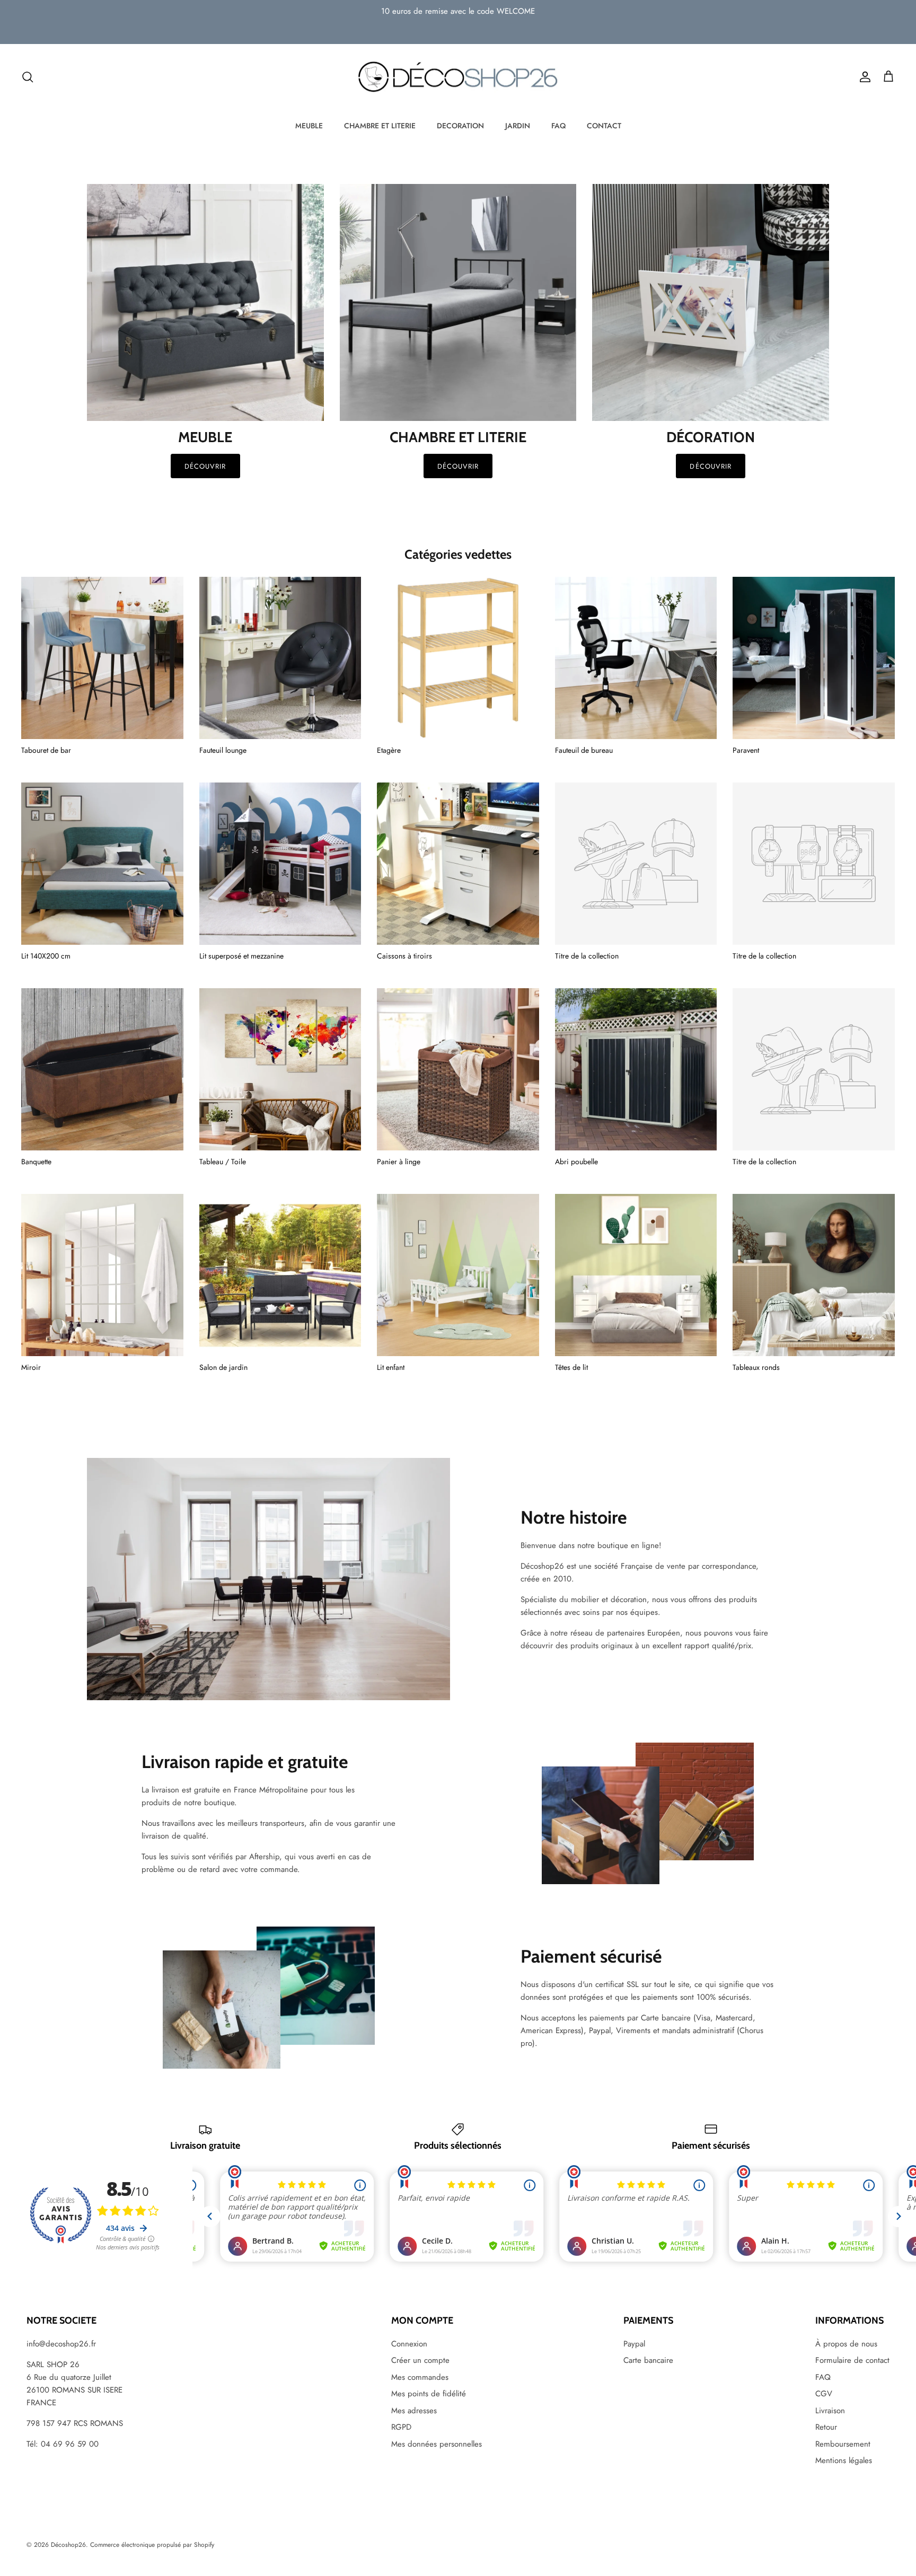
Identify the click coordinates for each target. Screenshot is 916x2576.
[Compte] (863, 77)
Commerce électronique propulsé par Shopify (152, 2545)
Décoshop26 (68, 2545)
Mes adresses (414, 2411)
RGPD (401, 2427)
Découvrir (205, 466)
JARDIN (518, 126)
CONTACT (604, 126)
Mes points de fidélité (429, 2394)
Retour (826, 2427)
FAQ (558, 126)
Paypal (634, 2344)
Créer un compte (420, 2360)
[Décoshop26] (458, 77)
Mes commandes (420, 2377)
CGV (824, 2394)
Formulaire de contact (852, 2360)
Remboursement (843, 2444)
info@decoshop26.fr (61, 2344)
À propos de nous (846, 2344)
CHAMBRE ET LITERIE (380, 126)
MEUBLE (309, 126)
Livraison (830, 2411)
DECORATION (460, 126)
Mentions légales (844, 2460)
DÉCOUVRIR (458, 466)
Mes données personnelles (437, 2444)
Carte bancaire (648, 2360)
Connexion (409, 2344)
